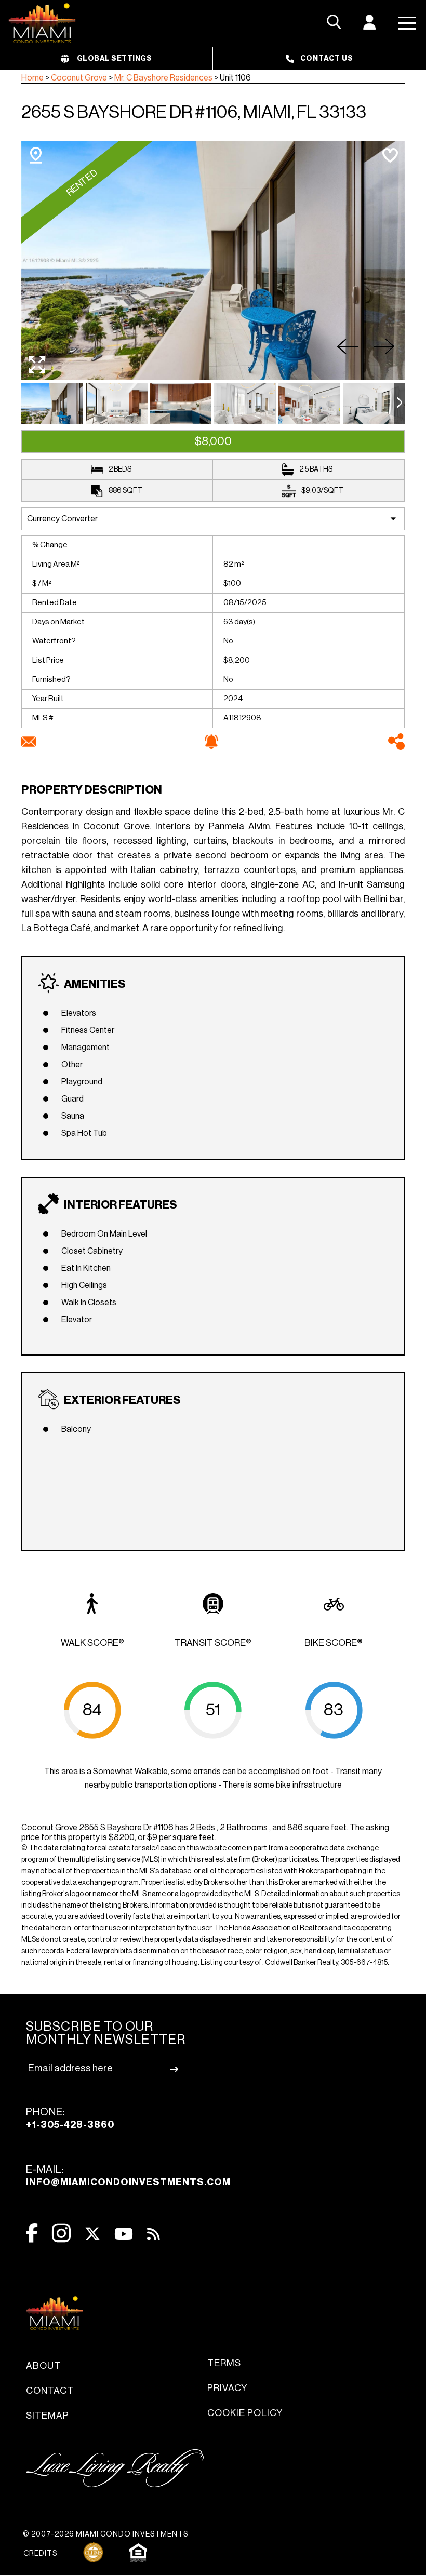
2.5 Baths (316, 469)
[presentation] (400, 404)
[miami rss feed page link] (154, 2233)
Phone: (70, 2118)
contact (50, 2391)
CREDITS (40, 2554)
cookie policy (245, 2413)
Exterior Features (122, 1400)
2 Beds (120, 469)
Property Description (92, 790)
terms (224, 2363)
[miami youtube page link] (124, 2234)
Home (32, 78)
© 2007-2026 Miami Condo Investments (105, 2534)
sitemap (48, 2416)
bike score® (334, 1643)
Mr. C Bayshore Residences (163, 78)
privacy (227, 2388)
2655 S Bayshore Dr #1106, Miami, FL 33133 (194, 112)
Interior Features (121, 1205)
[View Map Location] (36, 155)
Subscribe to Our (106, 2033)
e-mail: (128, 2176)
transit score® (213, 1643)
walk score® (92, 1643)
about (43, 2366)
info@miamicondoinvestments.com (128, 2182)
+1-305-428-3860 (70, 2125)
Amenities (95, 984)
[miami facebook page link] (32, 2233)
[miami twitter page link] (92, 2234)
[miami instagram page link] (61, 2233)
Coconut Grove (79, 78)
